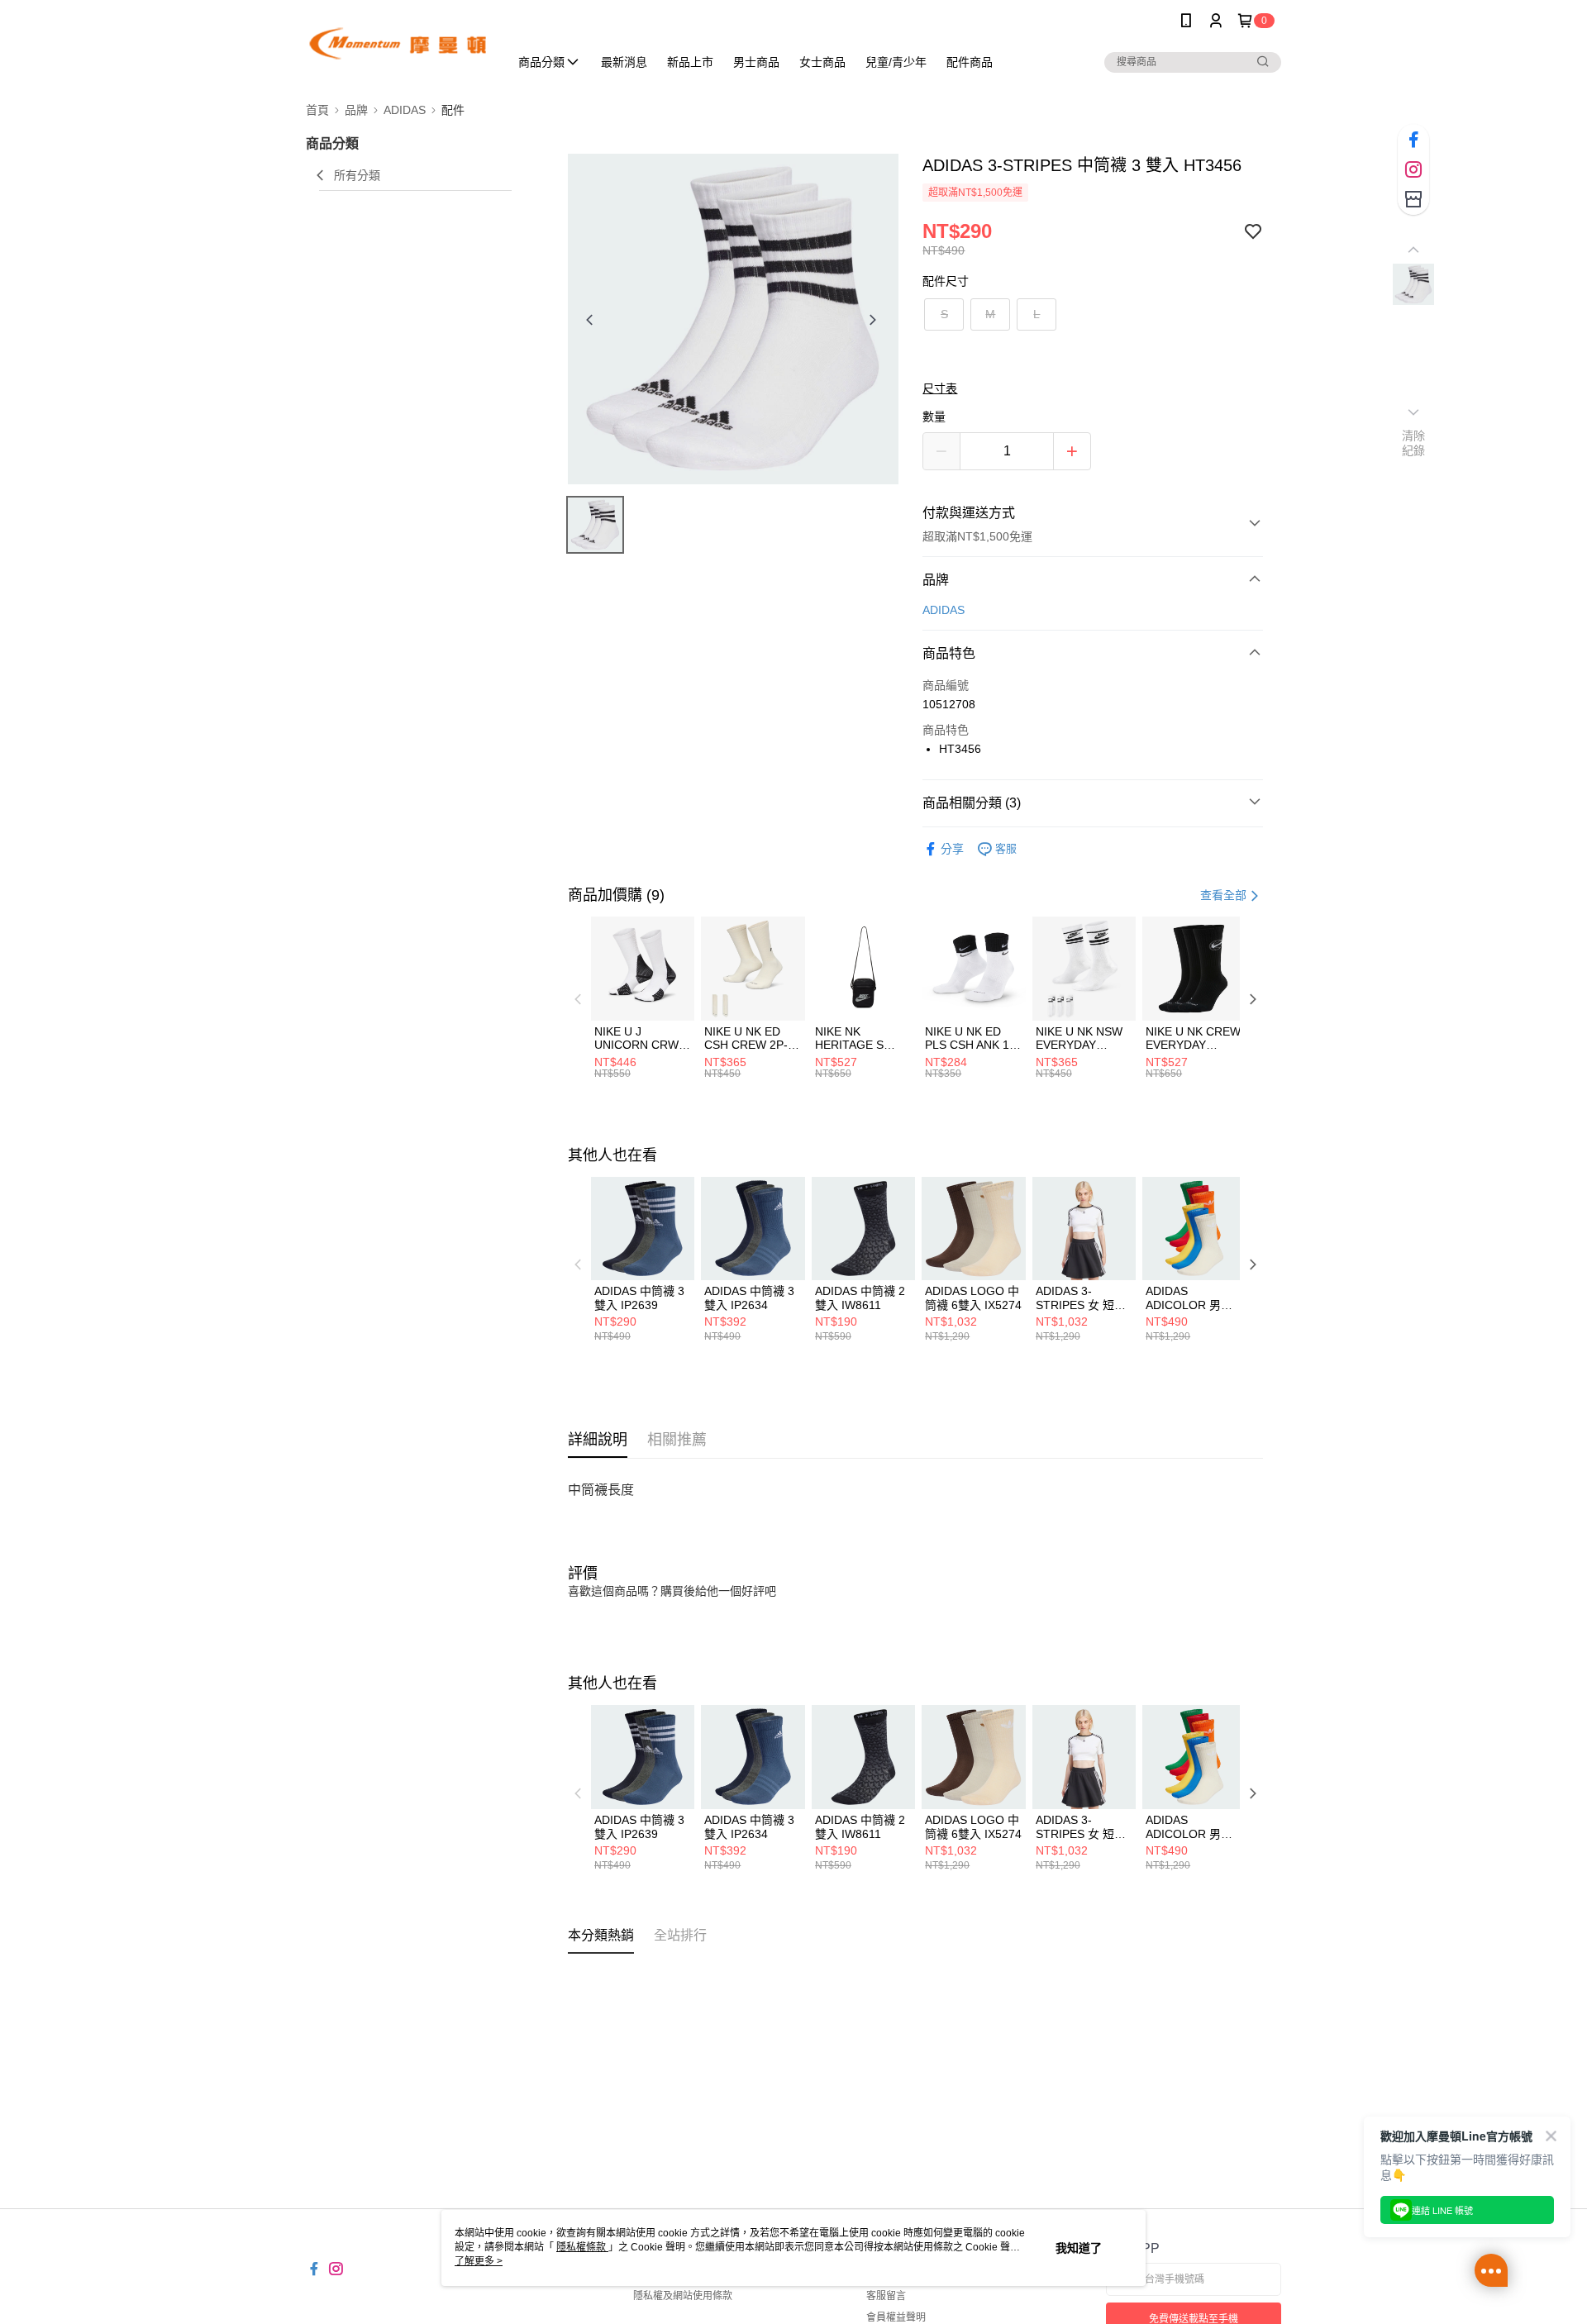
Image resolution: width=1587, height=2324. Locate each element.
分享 (952, 849)
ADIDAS (944, 610)
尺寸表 (940, 388)
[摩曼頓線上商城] (398, 43)
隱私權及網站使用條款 (683, 2296)
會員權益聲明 (896, 2317)
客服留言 (886, 2296)
